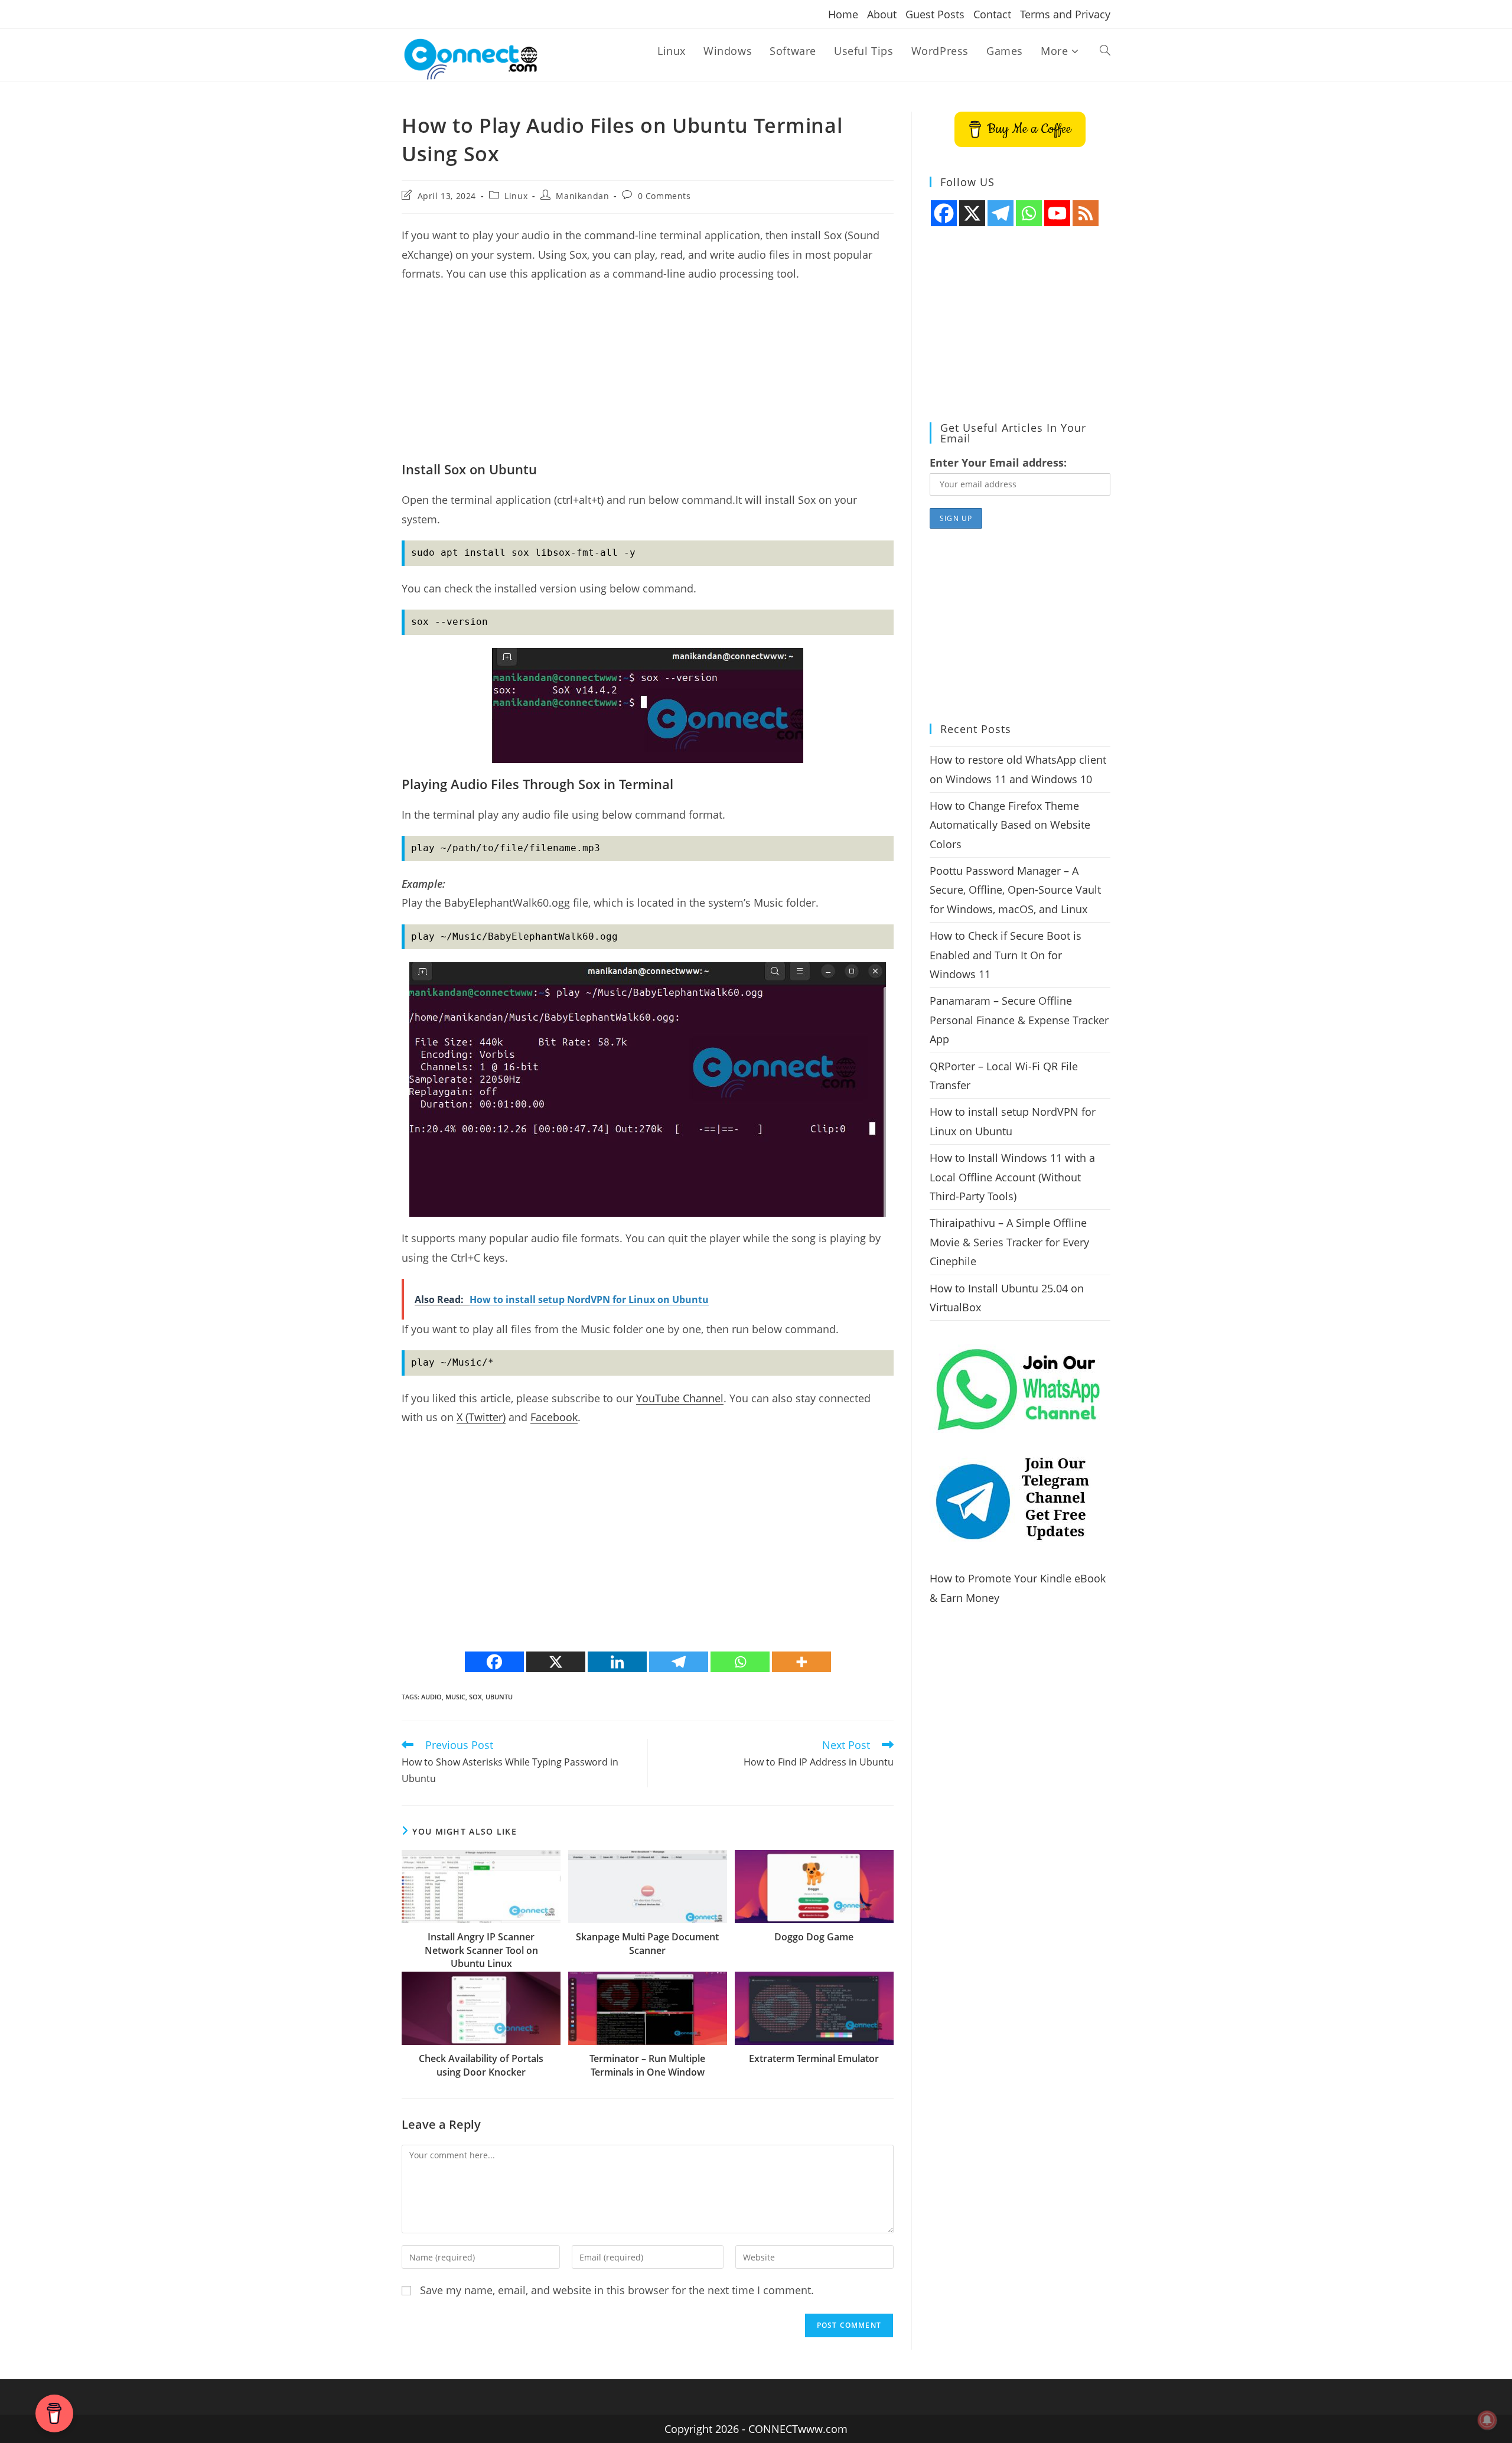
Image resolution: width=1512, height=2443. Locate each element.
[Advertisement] (648, 377)
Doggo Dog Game (814, 1937)
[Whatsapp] (740, 1662)
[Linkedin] (617, 1662)
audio (431, 1697)
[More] (801, 1662)
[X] (556, 1662)
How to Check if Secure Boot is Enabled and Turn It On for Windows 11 (1006, 955)
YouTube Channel (680, 1398)
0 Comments (664, 196)
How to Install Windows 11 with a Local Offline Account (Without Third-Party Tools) (1012, 1177)
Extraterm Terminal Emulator (814, 2058)
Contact (992, 14)
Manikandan (582, 196)
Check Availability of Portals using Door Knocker (481, 2065)
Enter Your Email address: (998, 462)
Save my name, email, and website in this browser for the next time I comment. (617, 2290)
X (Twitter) (481, 1417)
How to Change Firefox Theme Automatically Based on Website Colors (1010, 825)
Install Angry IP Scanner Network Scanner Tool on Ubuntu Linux (481, 1950)
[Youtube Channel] (1057, 213)
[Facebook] (494, 1662)
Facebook (554, 1417)
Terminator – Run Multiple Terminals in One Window (647, 2065)
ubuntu (499, 1697)
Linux (516, 196)
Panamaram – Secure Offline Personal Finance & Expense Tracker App (1019, 1020)
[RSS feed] (1086, 213)
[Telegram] (679, 1662)
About (882, 14)
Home (843, 14)
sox (475, 1697)
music (455, 1697)
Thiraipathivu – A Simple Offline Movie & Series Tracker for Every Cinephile (1009, 1242)
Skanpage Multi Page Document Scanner (647, 1943)
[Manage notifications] (1487, 2420)
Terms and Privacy (1065, 14)
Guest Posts (935, 14)
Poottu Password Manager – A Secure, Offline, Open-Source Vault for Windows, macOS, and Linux (1015, 890)
